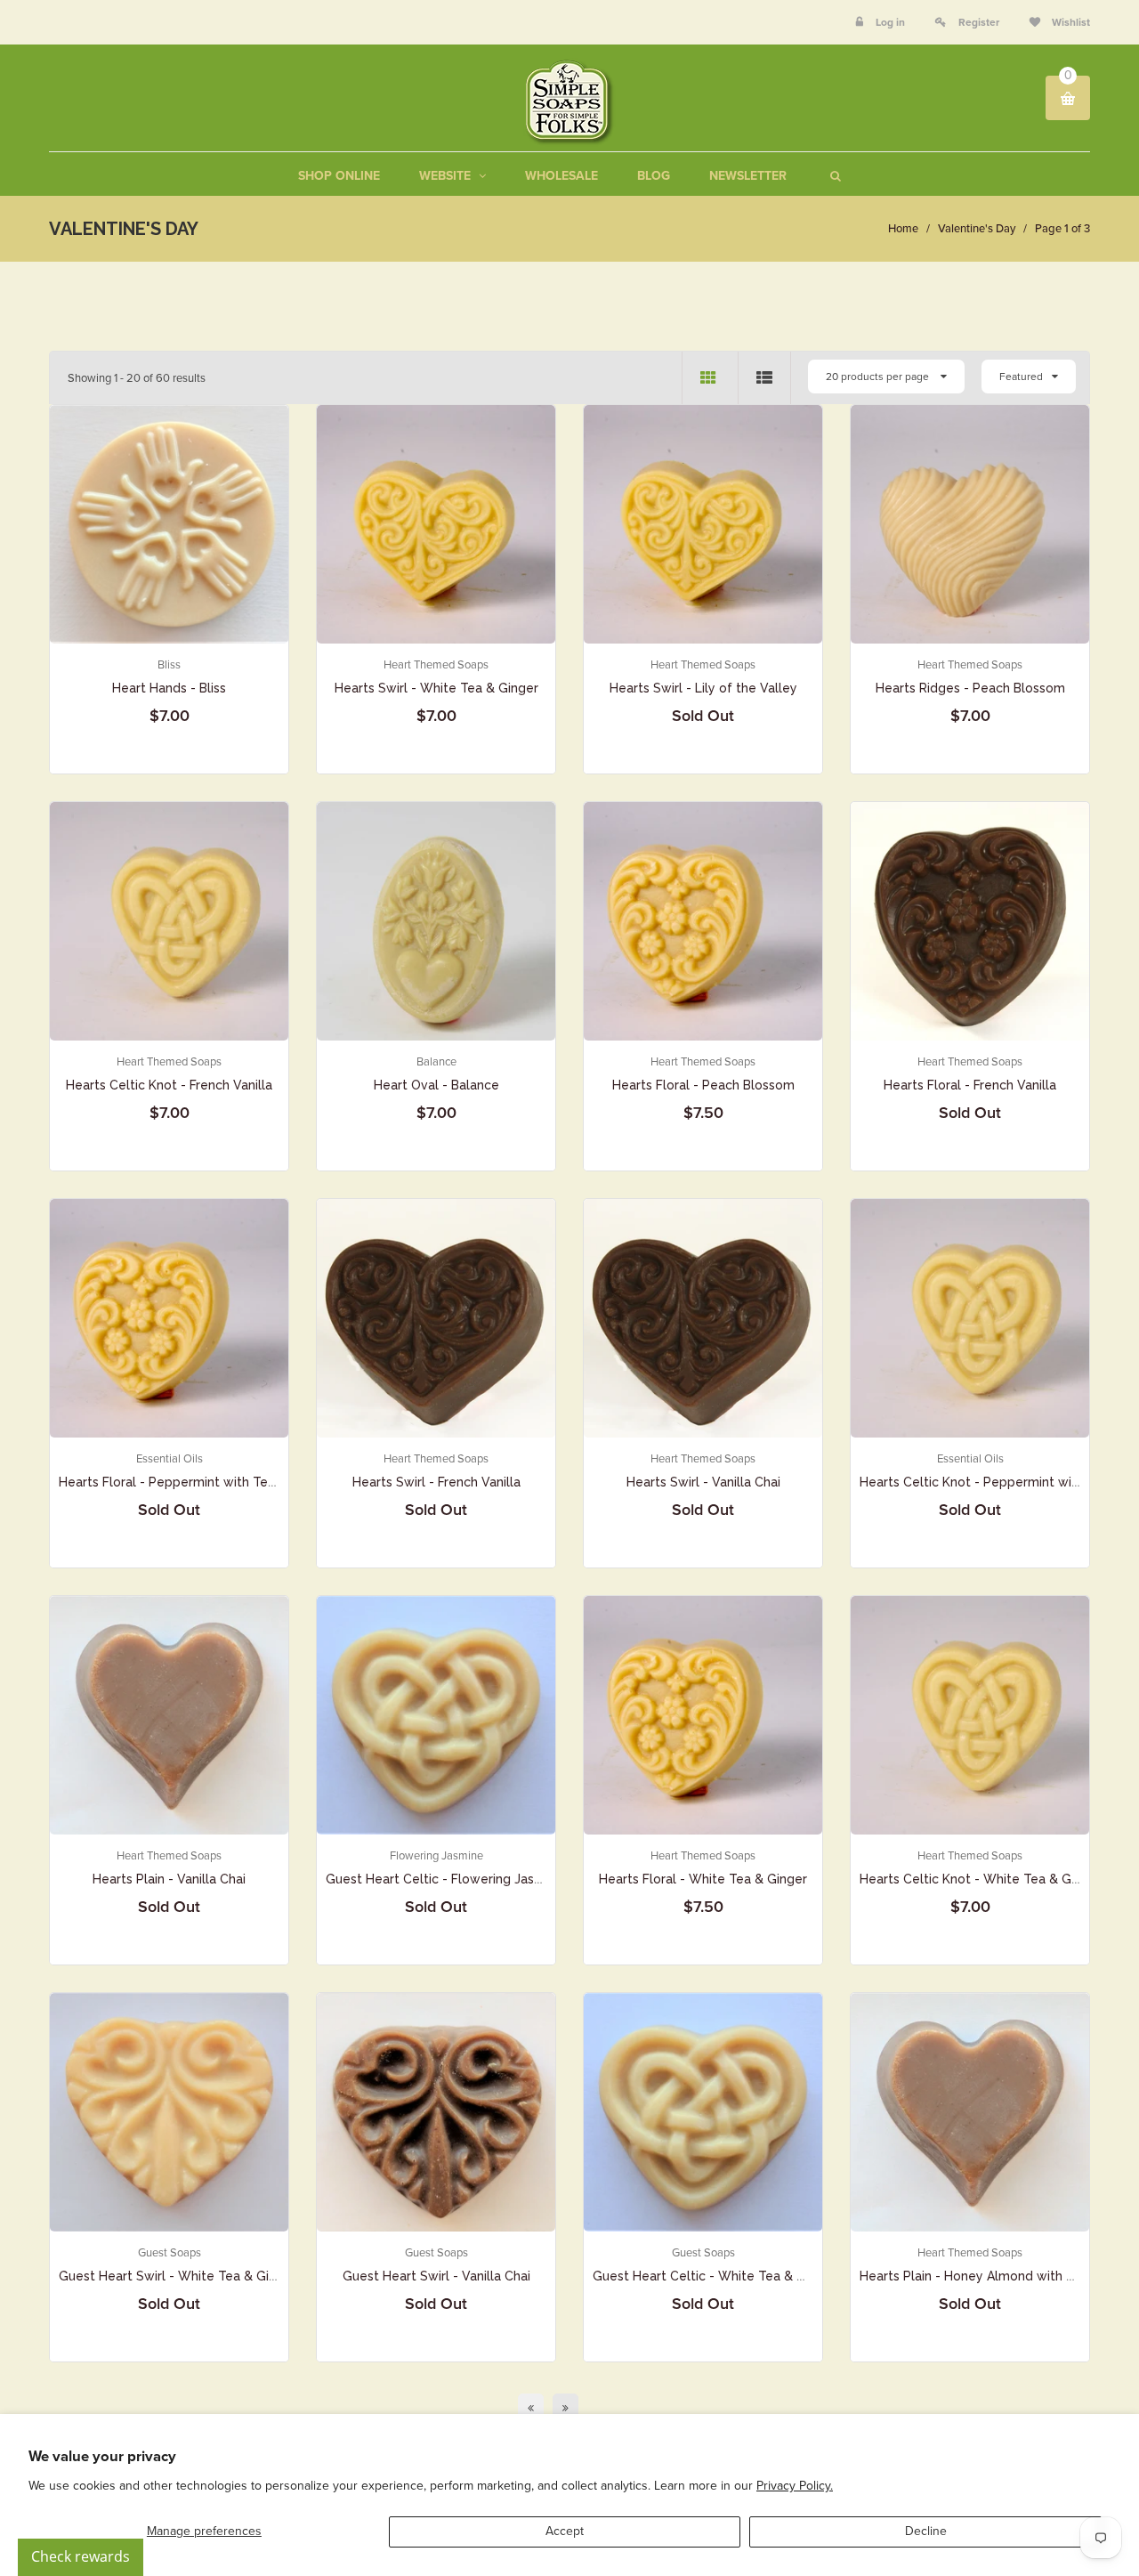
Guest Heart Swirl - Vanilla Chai (436, 2276)
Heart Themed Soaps (436, 665)
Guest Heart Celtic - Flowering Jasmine (444, 1879)
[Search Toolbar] (833, 176)
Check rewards (81, 2556)
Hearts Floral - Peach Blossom (703, 1085)
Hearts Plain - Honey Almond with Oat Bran (989, 2276)
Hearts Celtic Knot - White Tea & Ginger (981, 1879)
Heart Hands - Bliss (169, 688)
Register (979, 22)
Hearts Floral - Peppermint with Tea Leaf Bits (195, 1482)
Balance (436, 1062)
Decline (926, 2531)
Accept (565, 2531)
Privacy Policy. (795, 2486)
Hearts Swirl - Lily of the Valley (703, 688)
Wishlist (1070, 22)
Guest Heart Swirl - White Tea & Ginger (178, 2276)
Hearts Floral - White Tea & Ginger (703, 1879)
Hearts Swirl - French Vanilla (436, 1482)
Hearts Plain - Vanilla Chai (169, 1879)
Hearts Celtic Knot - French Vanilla (169, 1085)
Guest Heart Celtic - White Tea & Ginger (715, 2276)
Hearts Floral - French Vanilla (970, 1085)
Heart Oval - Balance (436, 1085)
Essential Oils (170, 1459)
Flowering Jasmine (436, 1856)
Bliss (169, 665)
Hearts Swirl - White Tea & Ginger (436, 688)
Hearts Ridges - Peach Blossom (970, 688)
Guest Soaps (170, 2253)
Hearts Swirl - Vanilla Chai (703, 1482)
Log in (890, 22)
